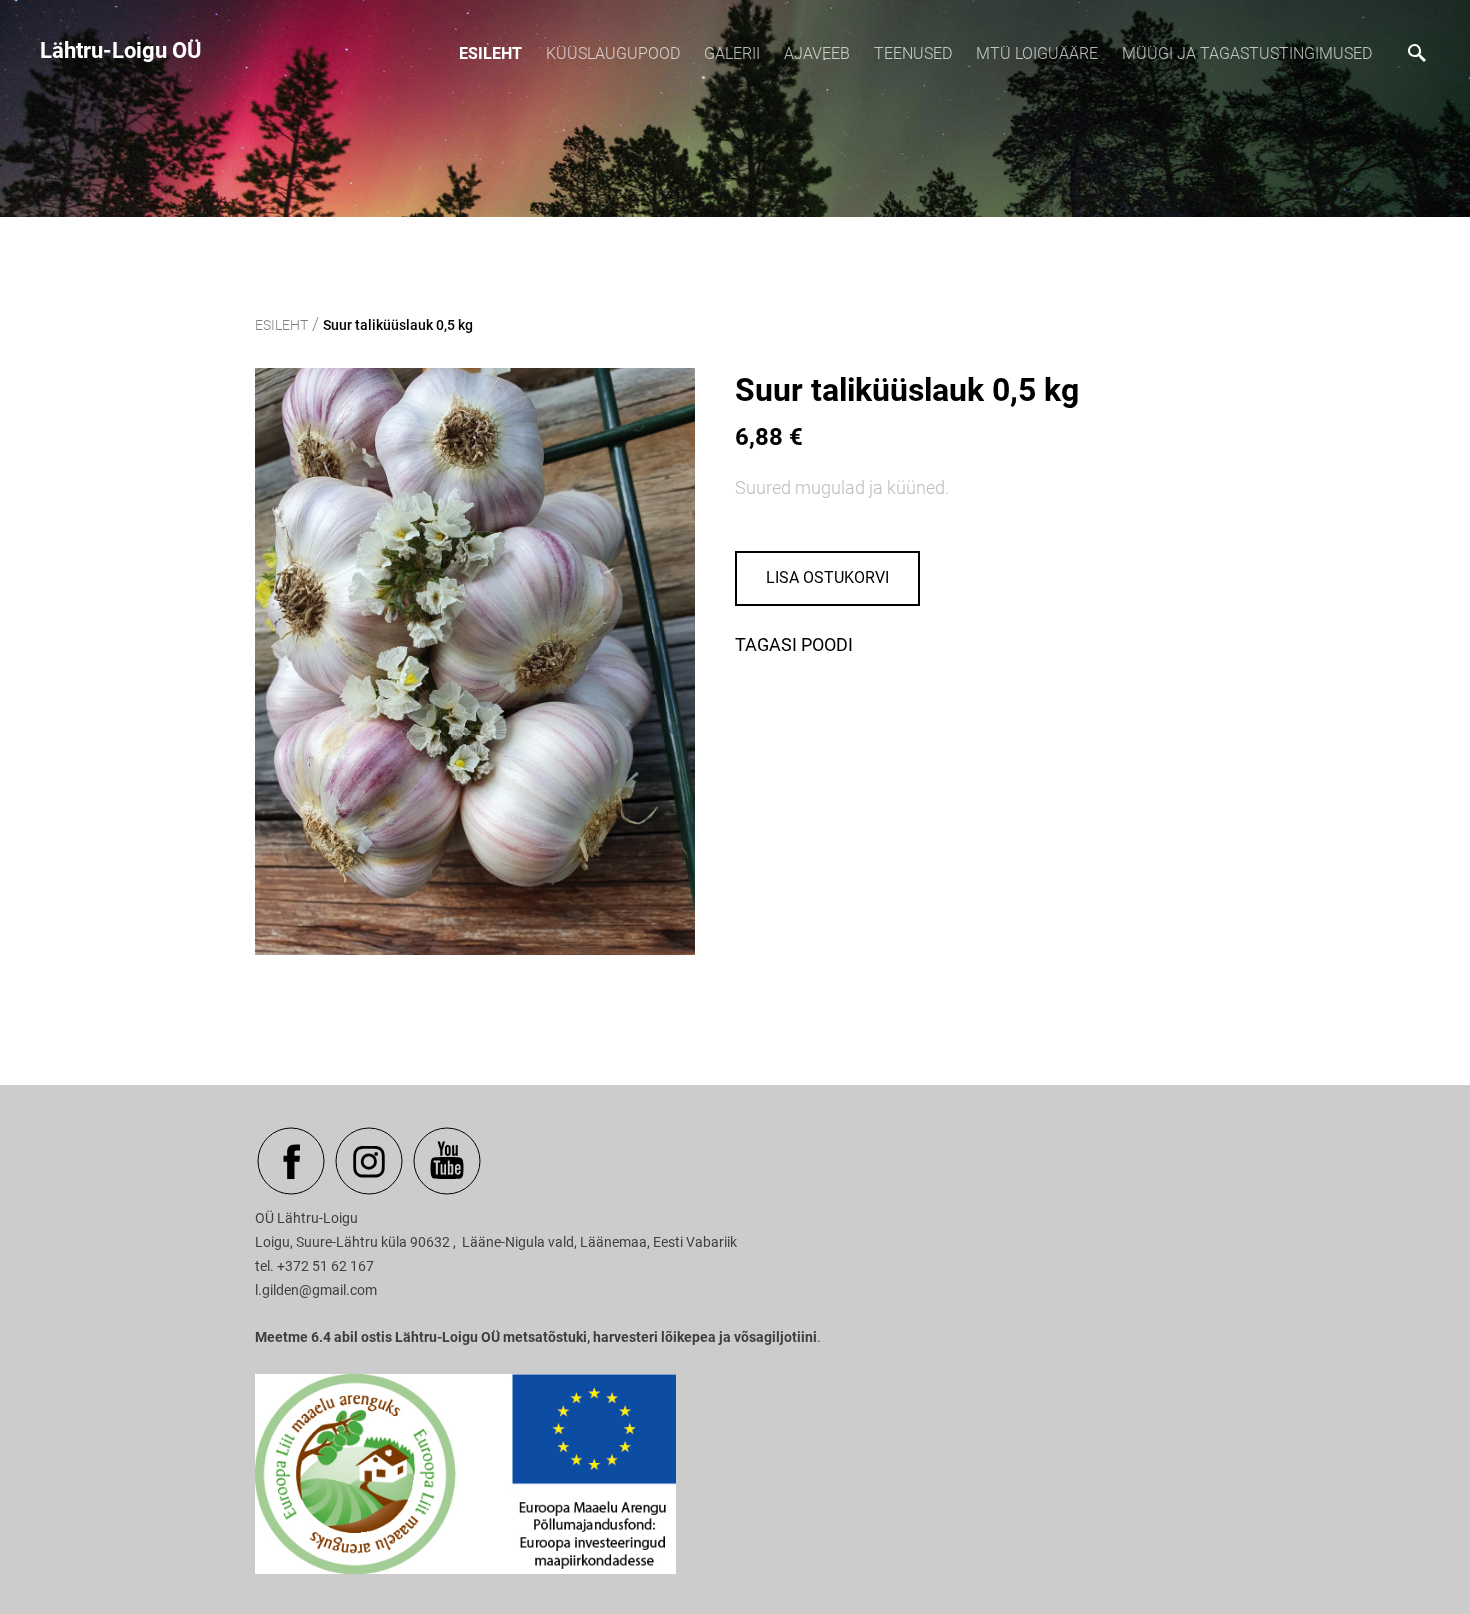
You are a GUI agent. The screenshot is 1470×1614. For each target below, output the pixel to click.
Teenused (913, 53)
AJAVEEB (817, 53)
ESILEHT (490, 53)
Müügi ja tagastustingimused (1247, 53)
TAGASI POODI (794, 644)
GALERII (732, 53)
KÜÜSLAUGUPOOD (613, 53)
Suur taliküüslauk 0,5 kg (398, 325)
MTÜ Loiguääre (1037, 53)
